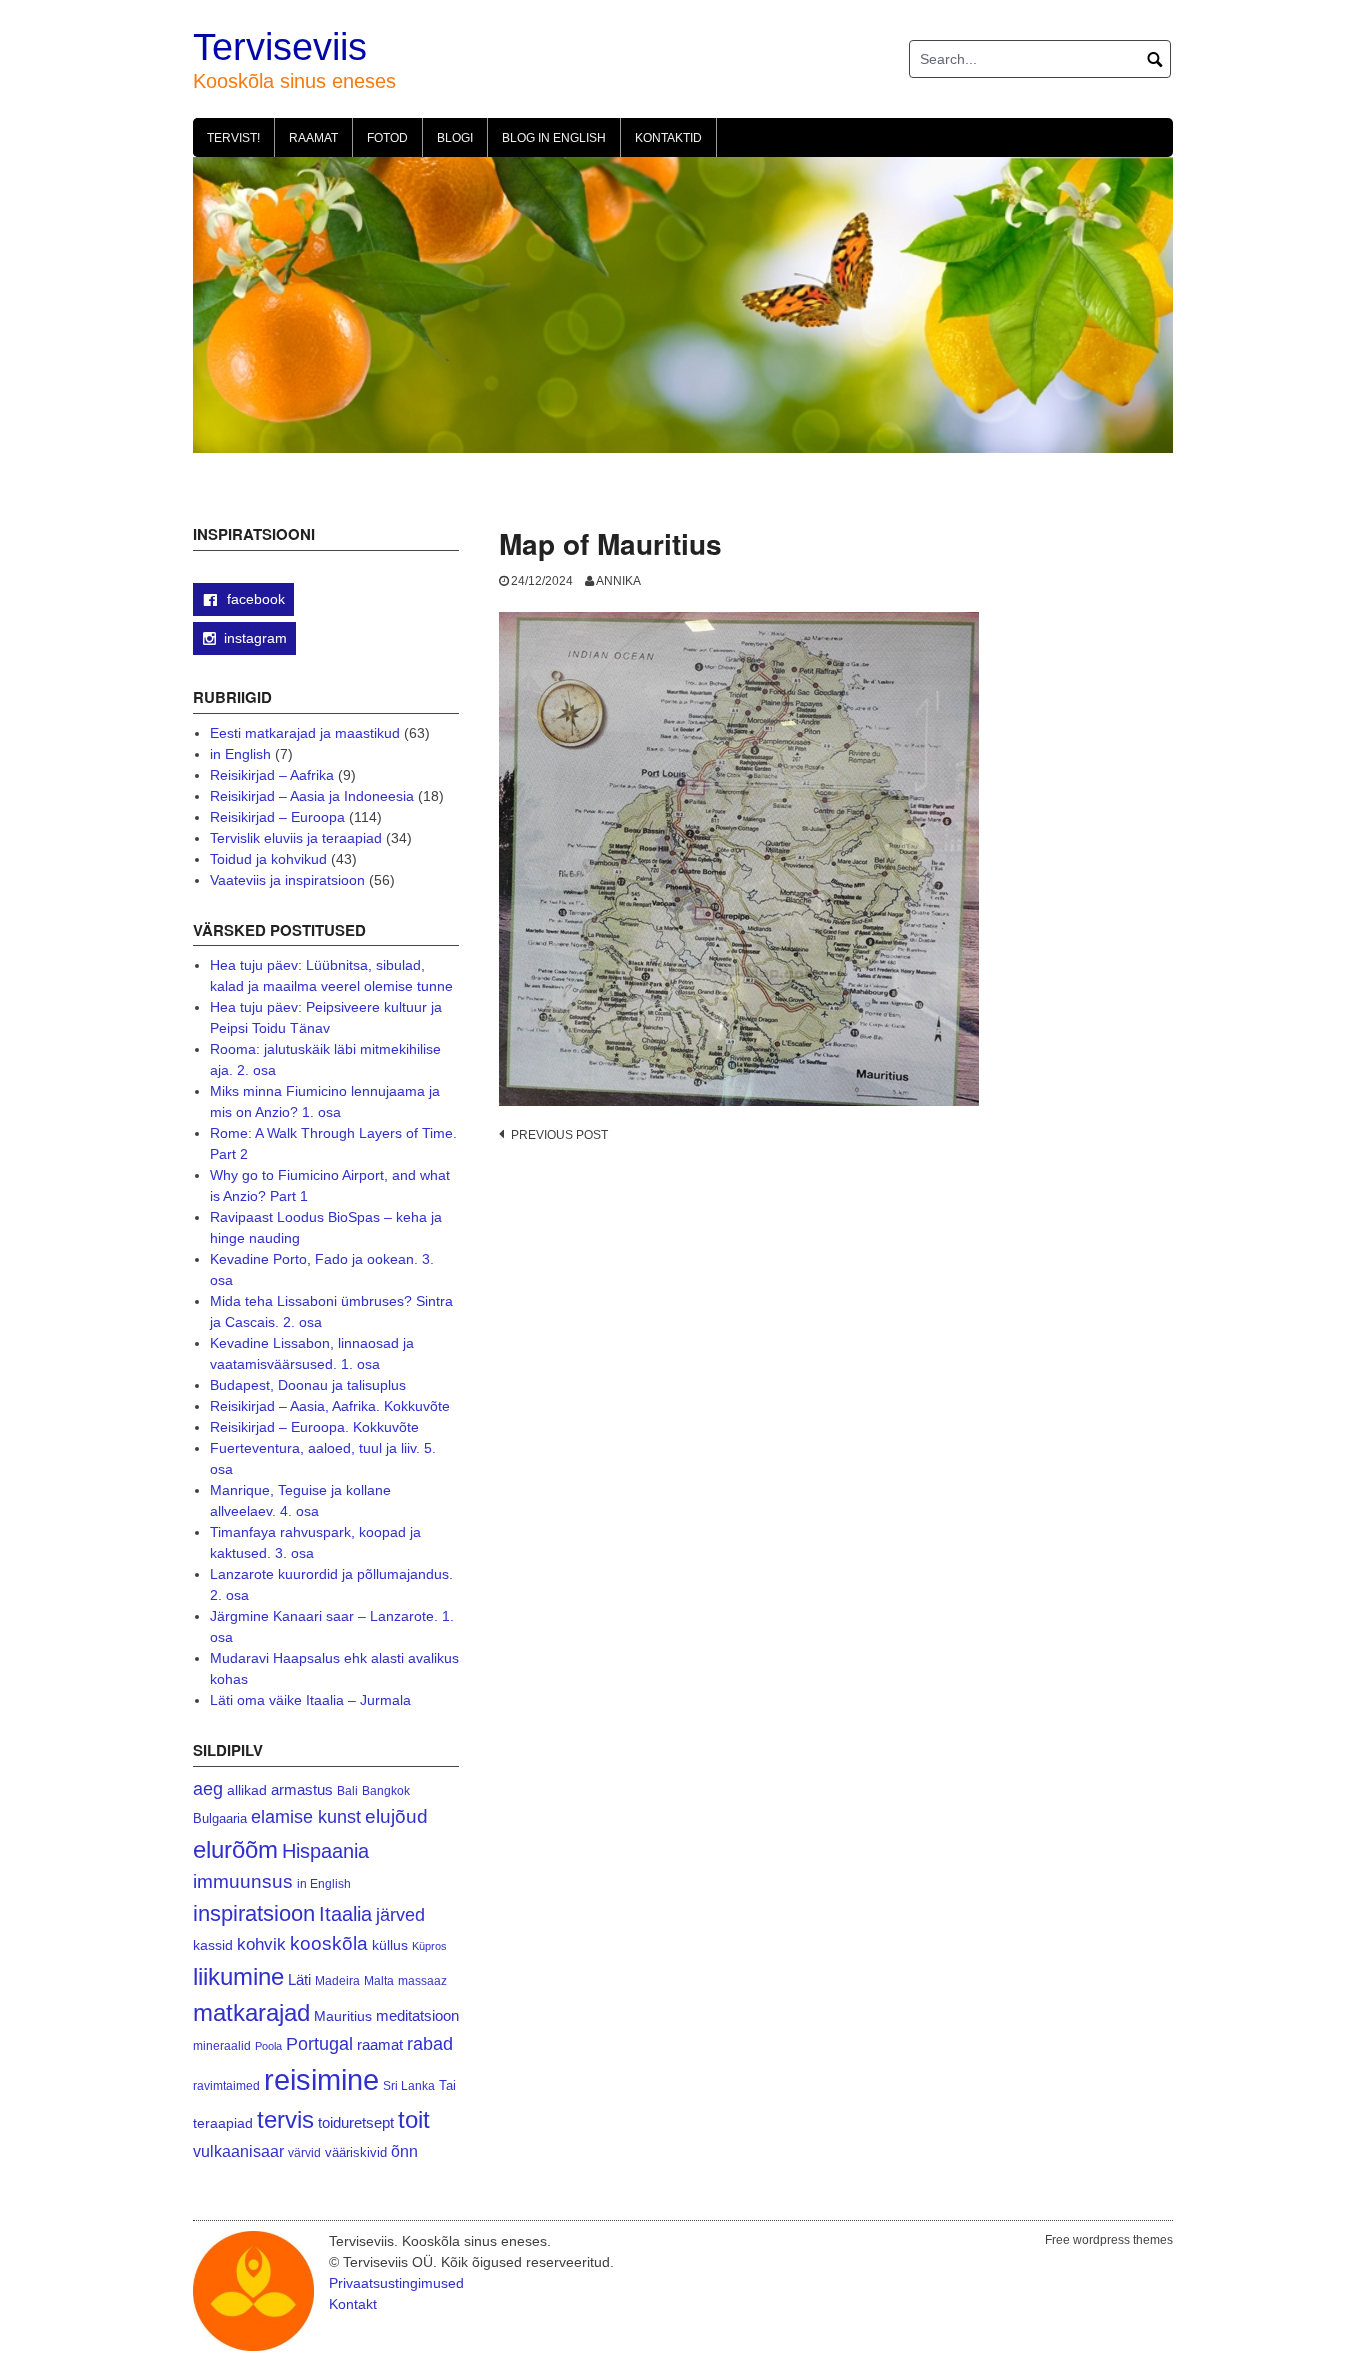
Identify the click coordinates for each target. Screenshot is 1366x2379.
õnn (404, 2151)
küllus (390, 1945)
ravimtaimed (226, 2086)
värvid (304, 2153)
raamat (380, 2045)
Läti (299, 1979)
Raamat (313, 138)
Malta (379, 1980)
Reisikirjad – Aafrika (272, 775)
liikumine (238, 1976)
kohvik (261, 1944)
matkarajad (251, 2012)
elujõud (396, 1816)
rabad (430, 2044)
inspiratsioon (254, 1913)
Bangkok (386, 1790)
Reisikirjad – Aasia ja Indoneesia (312, 796)
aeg (208, 1789)
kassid (213, 1945)
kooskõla (329, 1943)
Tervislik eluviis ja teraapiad (296, 838)
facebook (254, 599)
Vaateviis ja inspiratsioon (287, 880)
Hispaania (325, 1851)
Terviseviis (280, 47)
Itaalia (345, 1914)
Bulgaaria (220, 1818)
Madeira (337, 1980)
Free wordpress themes (1109, 2240)
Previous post (559, 1135)
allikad (247, 1790)
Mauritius (343, 2016)
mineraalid (222, 2046)
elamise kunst (306, 1817)
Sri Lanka (409, 2086)
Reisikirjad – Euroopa (277, 817)
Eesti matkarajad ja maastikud (305, 733)
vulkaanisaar (238, 2151)
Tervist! (233, 138)
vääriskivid (356, 2152)
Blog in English (554, 138)
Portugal (319, 2044)
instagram (255, 638)
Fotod (387, 138)
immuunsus (243, 1881)
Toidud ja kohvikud (268, 859)
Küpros (429, 1946)
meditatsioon (417, 2016)
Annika (618, 581)
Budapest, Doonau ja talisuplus (308, 1385)
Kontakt (353, 2304)
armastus (302, 1789)
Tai (447, 2085)
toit (414, 2120)
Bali (347, 1790)
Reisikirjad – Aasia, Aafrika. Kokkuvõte (330, 1406)
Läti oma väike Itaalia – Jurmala (310, 1700)
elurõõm (235, 1849)
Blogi (455, 138)
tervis (285, 2119)
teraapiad (223, 2123)
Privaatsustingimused (396, 2283)
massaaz (422, 1981)
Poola (268, 2046)
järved (400, 1915)
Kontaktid (668, 138)
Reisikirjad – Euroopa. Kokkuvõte (314, 1427)
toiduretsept (356, 2123)
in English (240, 754)
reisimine (321, 2079)
